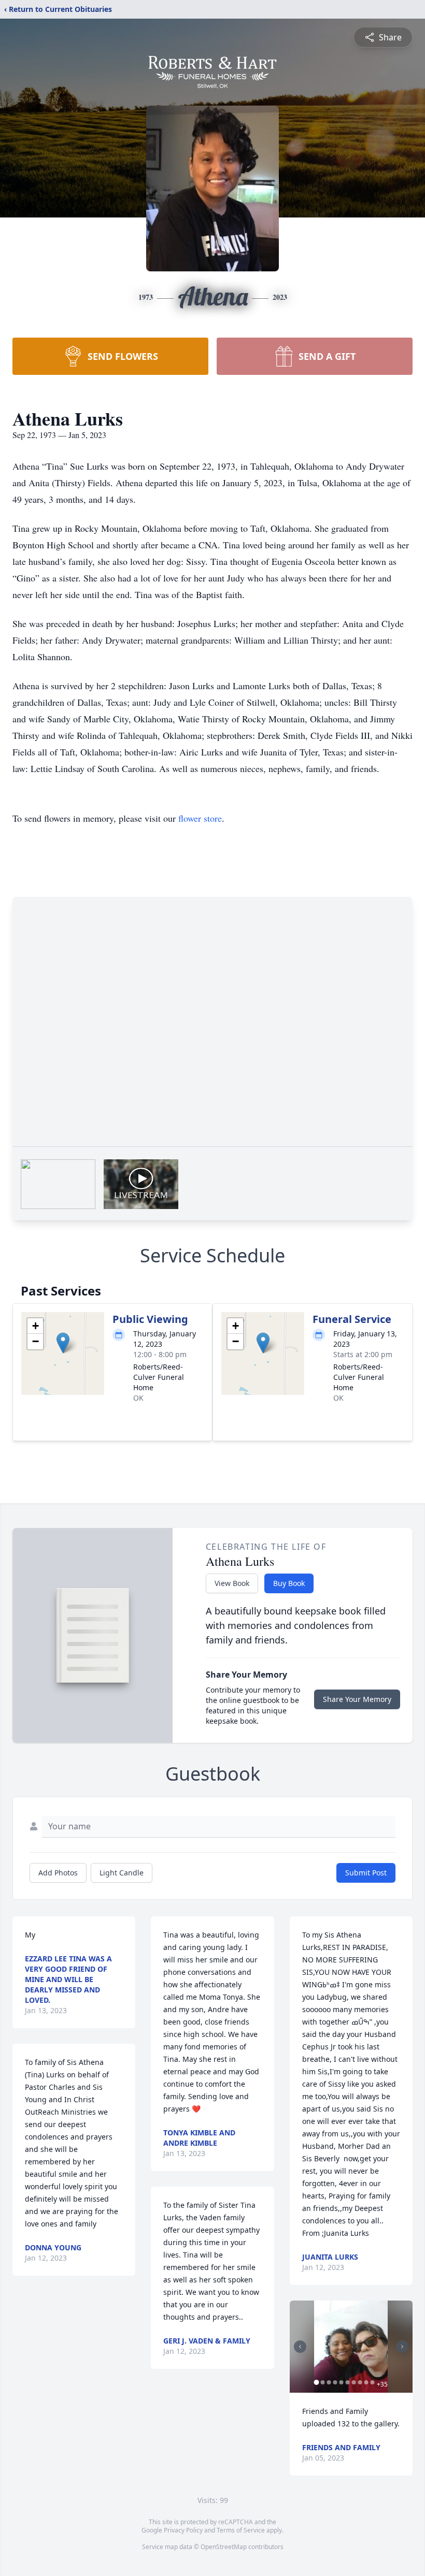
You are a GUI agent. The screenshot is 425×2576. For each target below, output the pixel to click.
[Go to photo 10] (373, 2382)
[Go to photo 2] (323, 2382)
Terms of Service (241, 2530)
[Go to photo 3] (329, 2382)
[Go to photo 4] (335, 2382)
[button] (63, 1343)
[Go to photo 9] (366, 2382)
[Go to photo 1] (317, 2382)
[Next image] (402, 2347)
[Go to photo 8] (360, 2382)
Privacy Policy (183, 2530)
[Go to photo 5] (342, 2382)
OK (138, 1398)
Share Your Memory (357, 1699)
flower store (200, 818)
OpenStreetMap (224, 2547)
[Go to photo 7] (354, 2382)
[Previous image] (300, 2347)
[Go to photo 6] (348, 2382)
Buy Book (289, 1583)
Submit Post (366, 1873)
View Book (232, 1583)
